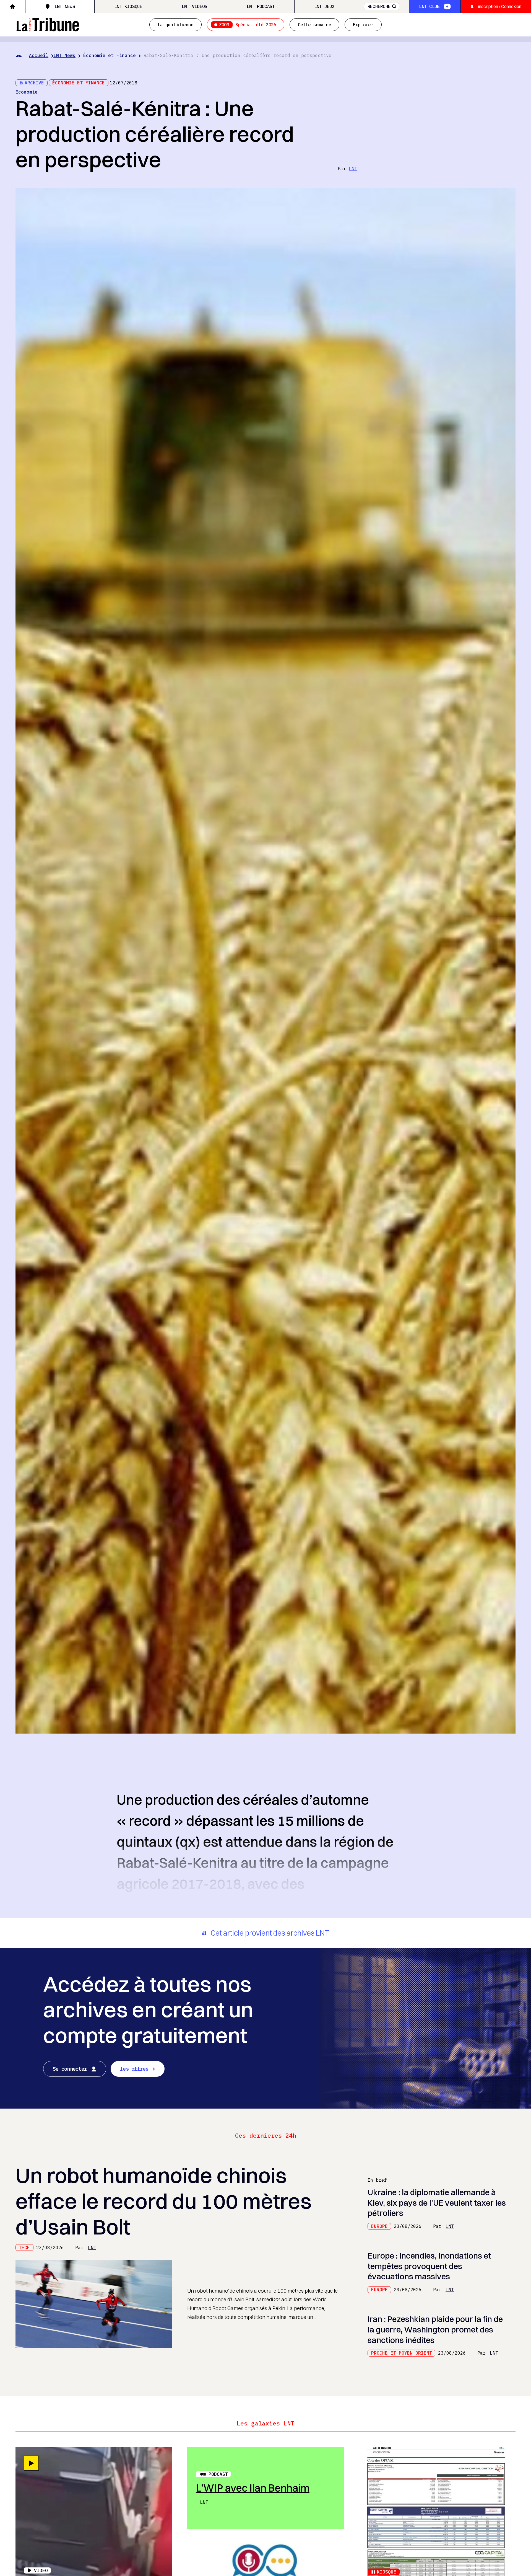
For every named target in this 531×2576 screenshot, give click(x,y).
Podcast (218, 2474)
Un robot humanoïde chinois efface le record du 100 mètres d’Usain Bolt (164, 2201)
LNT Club (429, 6)
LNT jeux (324, 6)
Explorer (363, 25)
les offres (134, 2069)
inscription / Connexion (500, 6)
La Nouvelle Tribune (47, 24)
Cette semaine (314, 25)
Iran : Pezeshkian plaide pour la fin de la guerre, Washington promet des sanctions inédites (435, 2329)
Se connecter (70, 2069)
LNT (353, 169)
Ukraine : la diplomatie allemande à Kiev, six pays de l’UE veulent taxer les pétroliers (437, 2203)
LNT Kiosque (128, 6)
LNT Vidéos (194, 6)
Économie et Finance (110, 55)
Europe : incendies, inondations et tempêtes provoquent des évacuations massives (429, 2266)
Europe (379, 2226)
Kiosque (387, 2572)
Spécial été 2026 (248, 25)
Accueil (39, 55)
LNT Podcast (261, 6)
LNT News (65, 6)
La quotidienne (175, 25)
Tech (24, 2247)
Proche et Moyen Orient (402, 2353)
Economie (27, 92)
